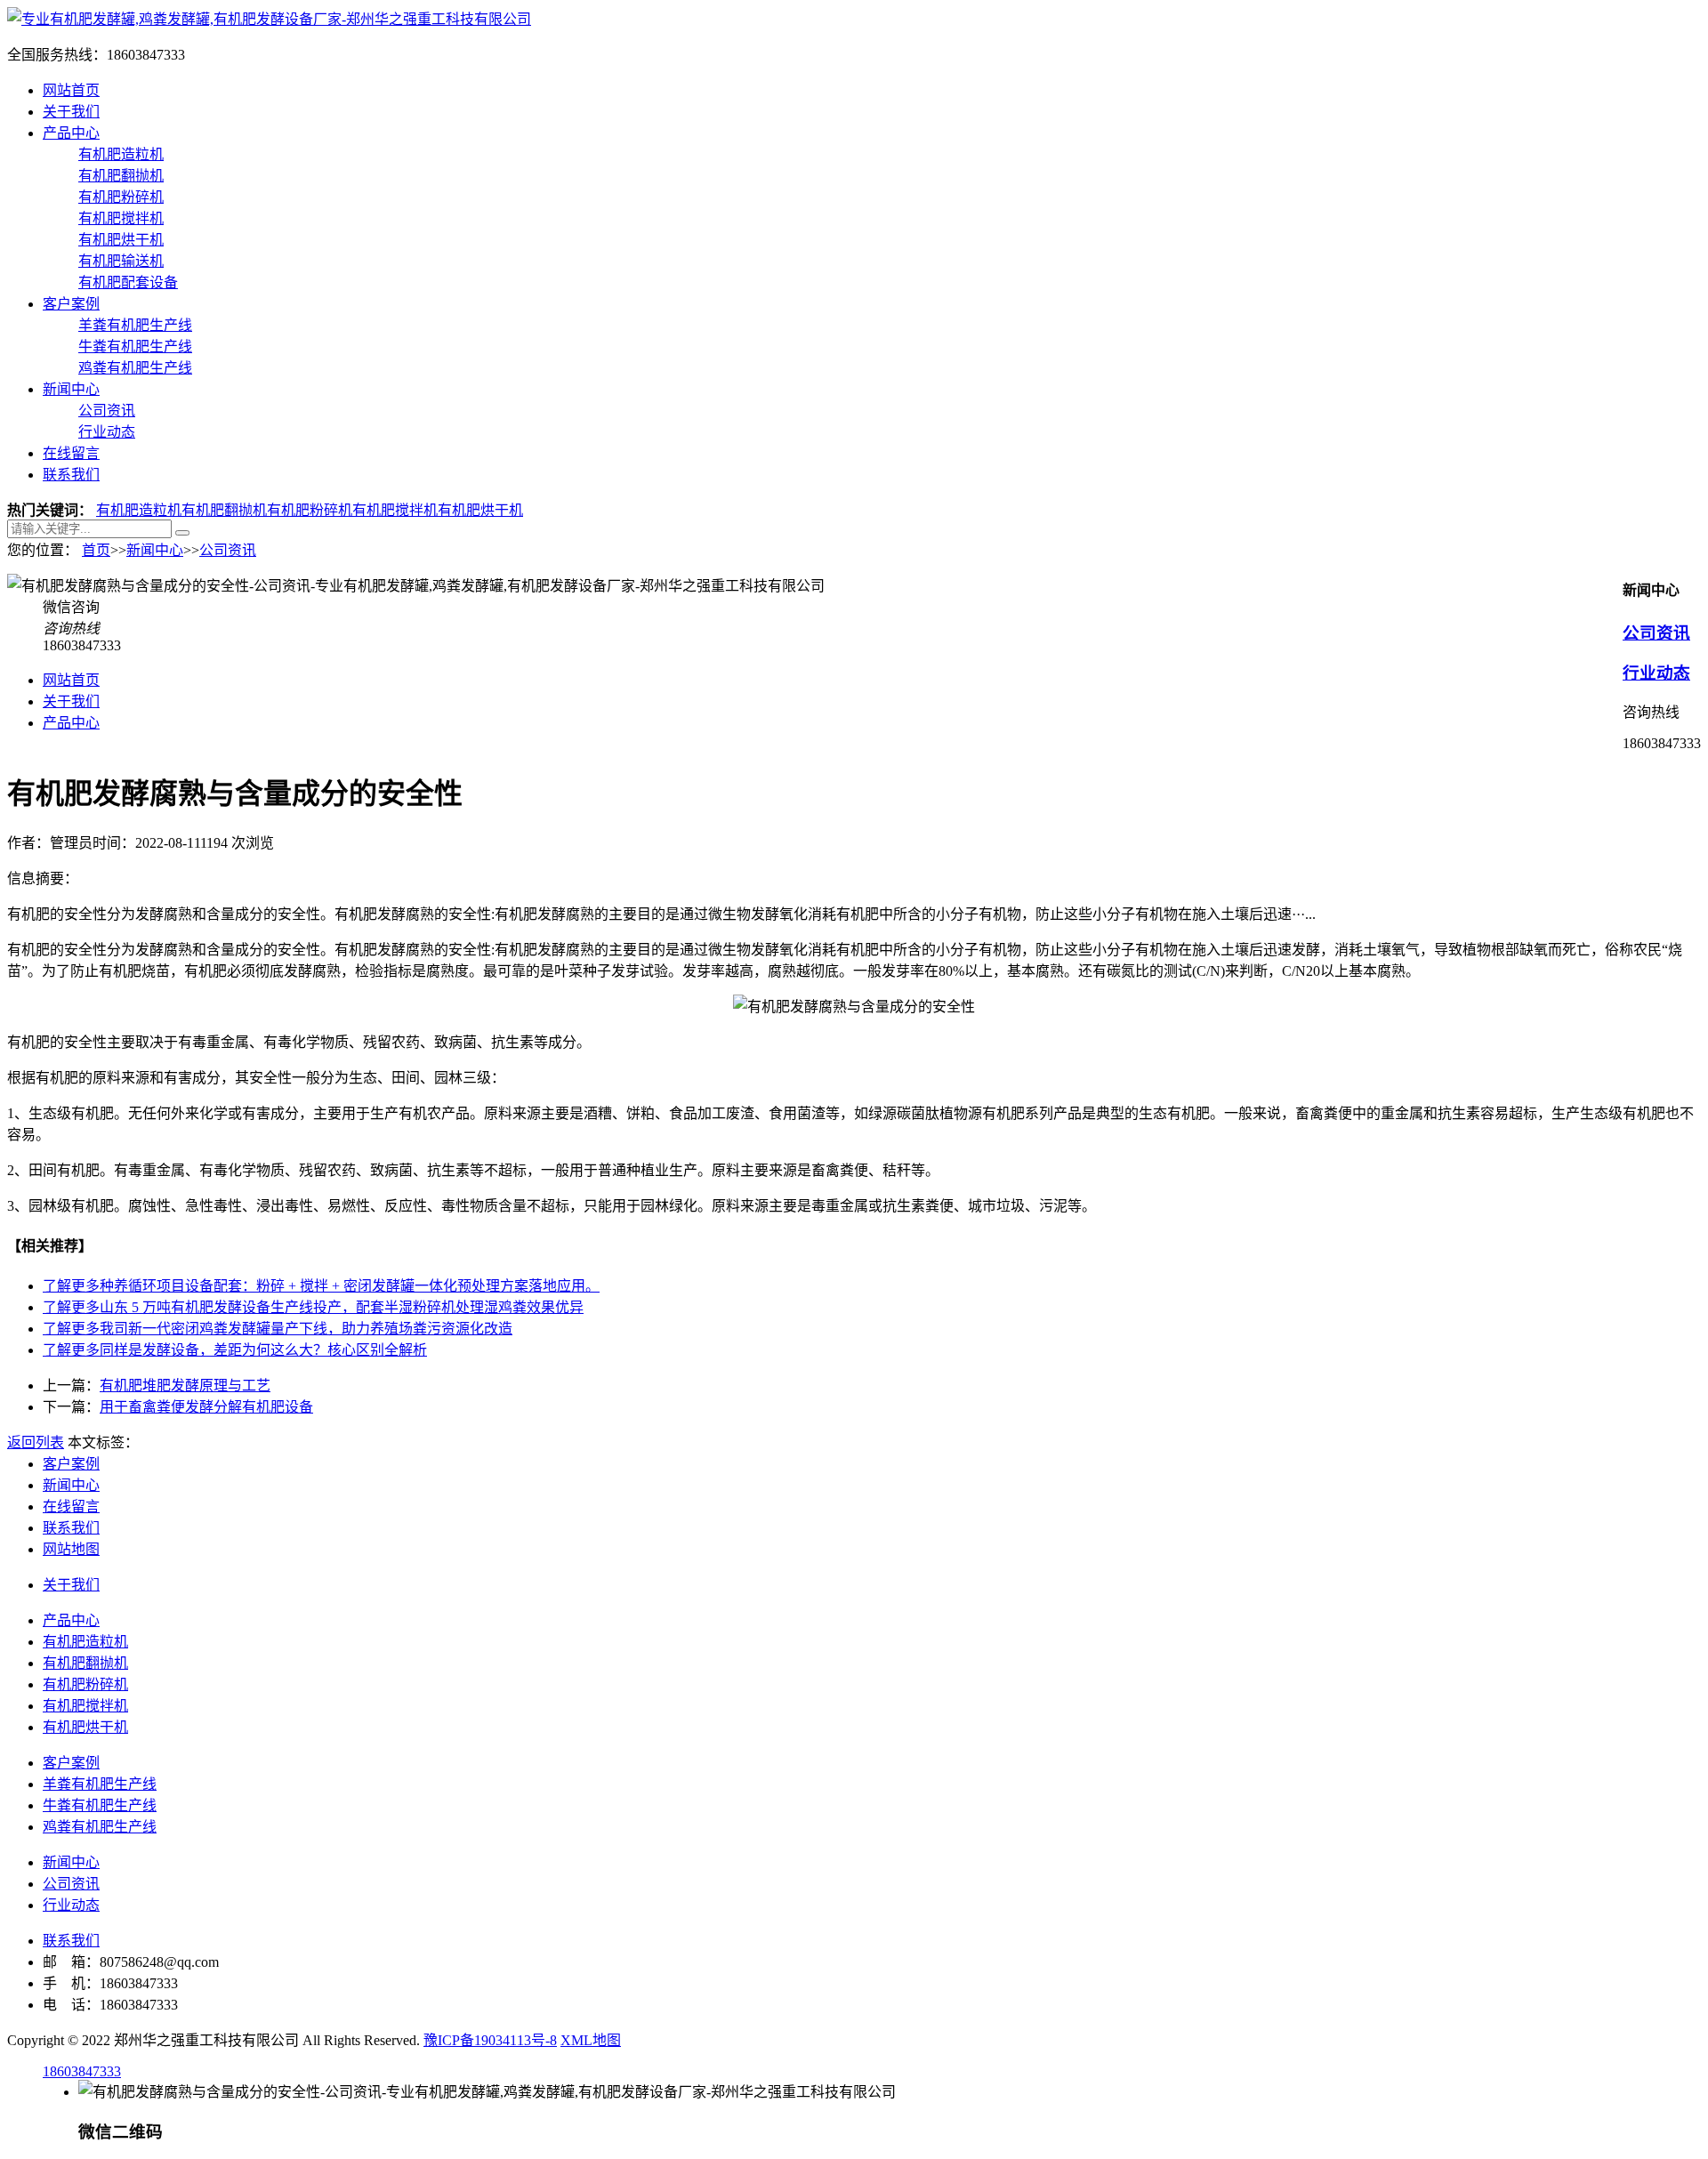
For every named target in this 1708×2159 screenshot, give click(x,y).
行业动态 (107, 432)
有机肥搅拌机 (121, 218)
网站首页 (71, 90)
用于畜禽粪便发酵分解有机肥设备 (206, 1407)
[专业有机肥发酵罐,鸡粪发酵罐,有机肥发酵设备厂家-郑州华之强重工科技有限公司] (269, 19)
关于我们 (71, 112)
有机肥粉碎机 (121, 197)
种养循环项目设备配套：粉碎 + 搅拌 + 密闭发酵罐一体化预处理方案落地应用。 (321, 1286)
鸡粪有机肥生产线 (135, 368)
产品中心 (71, 133)
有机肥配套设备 (128, 282)
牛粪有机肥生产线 (135, 346)
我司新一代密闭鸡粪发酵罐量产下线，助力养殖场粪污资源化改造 (278, 1329)
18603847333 (82, 2071)
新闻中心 (71, 389)
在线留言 (71, 453)
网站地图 (71, 1549)
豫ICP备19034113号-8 (490, 2040)
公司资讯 (107, 411)
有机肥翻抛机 (121, 176)
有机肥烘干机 (121, 240)
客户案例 (71, 304)
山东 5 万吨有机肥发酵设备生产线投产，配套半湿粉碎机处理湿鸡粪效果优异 (313, 1307)
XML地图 (591, 2040)
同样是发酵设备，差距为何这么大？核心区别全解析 (235, 1350)
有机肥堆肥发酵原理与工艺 (185, 1386)
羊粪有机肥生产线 (135, 325)
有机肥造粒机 (121, 154)
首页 (96, 550)
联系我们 (71, 475)
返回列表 (36, 1442)
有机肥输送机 (121, 261)
